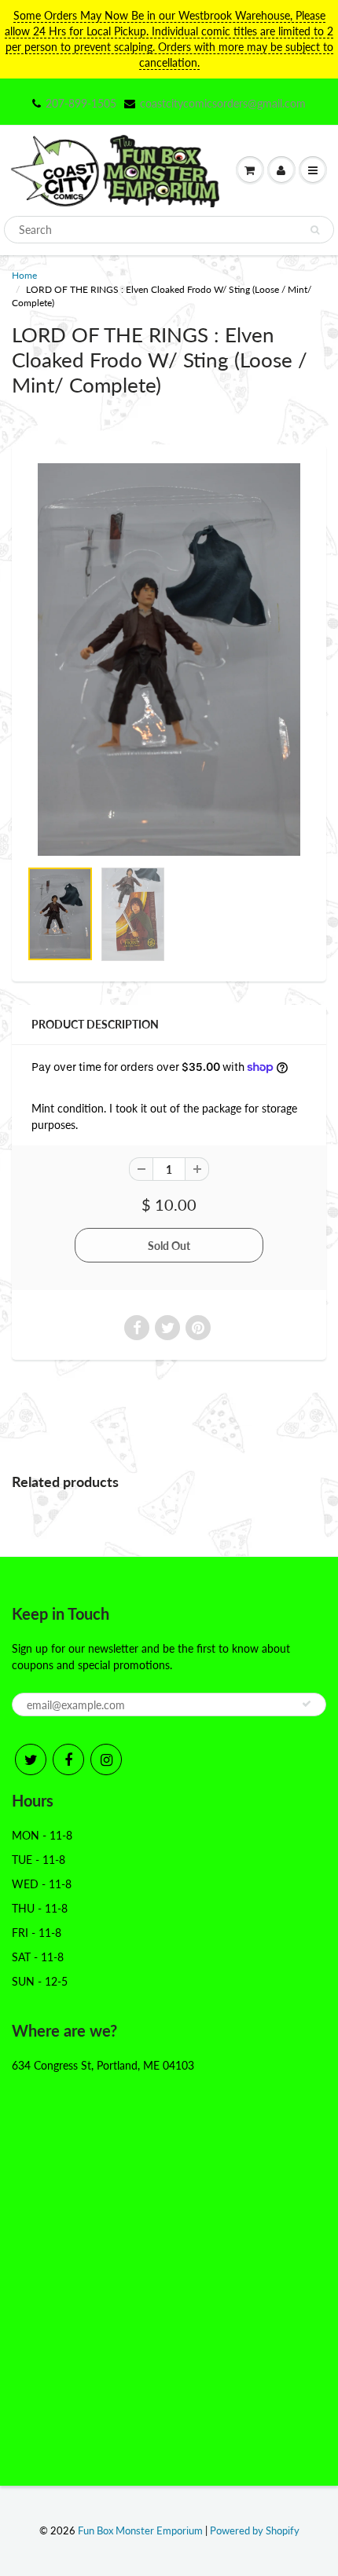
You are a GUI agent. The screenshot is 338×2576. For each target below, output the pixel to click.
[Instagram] (106, 1759)
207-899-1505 (81, 103)
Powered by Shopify (255, 2530)
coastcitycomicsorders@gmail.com (223, 103)
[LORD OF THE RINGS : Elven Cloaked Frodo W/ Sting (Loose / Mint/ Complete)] (169, 660)
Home (24, 275)
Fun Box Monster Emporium (140, 2530)
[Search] (315, 230)
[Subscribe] (307, 1704)
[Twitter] (31, 1759)
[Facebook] (68, 1759)
